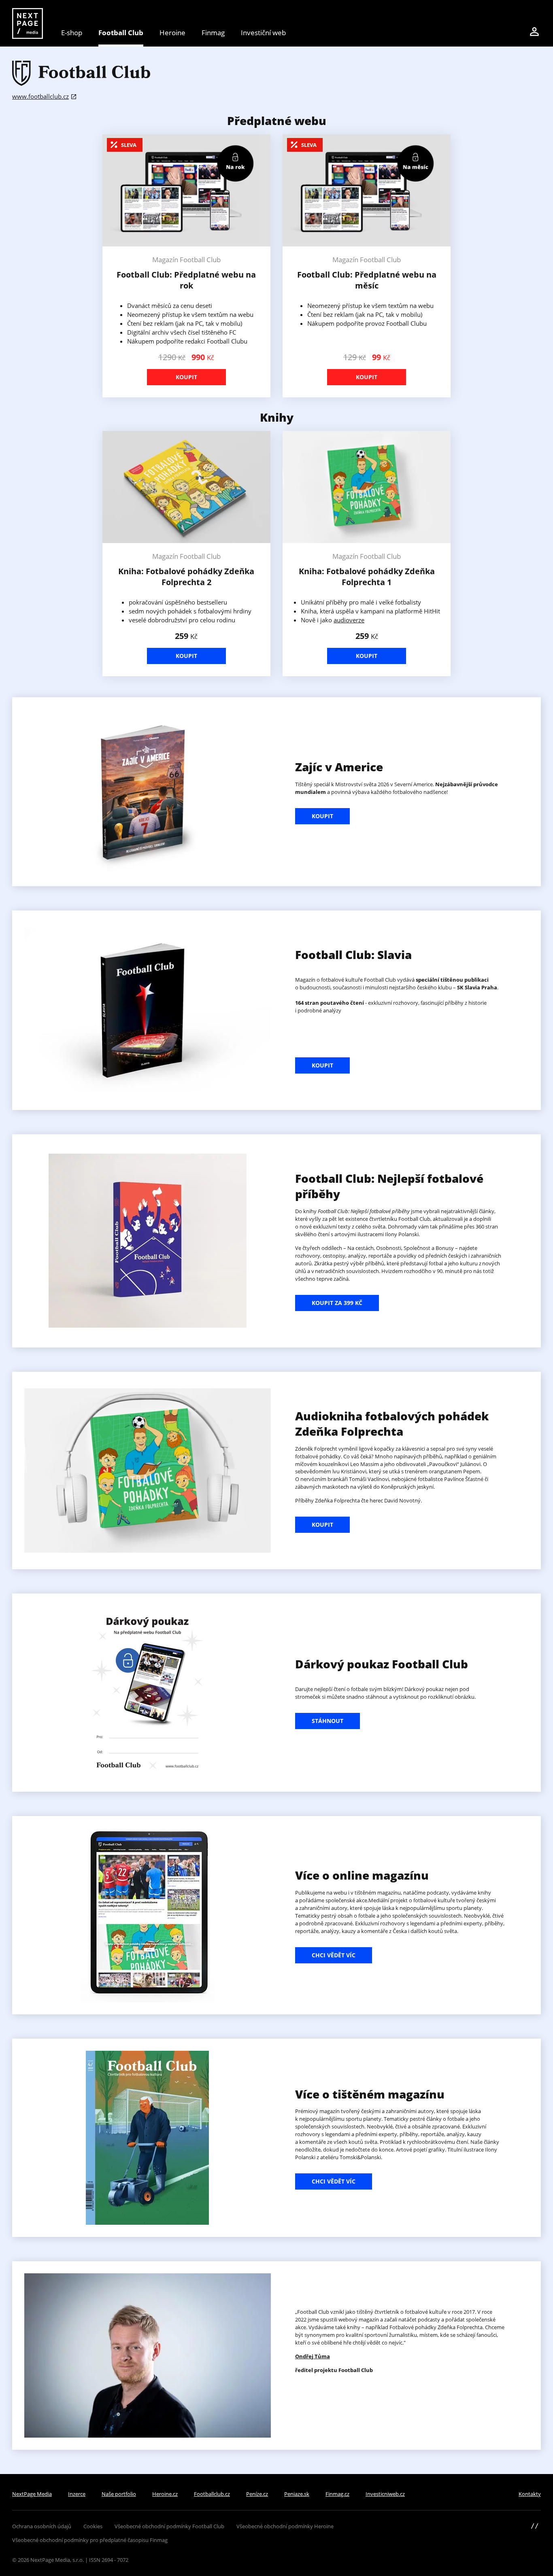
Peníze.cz (257, 2494)
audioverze (349, 620)
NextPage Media (32, 2494)
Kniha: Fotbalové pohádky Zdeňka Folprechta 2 (186, 577)
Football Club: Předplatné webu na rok (186, 280)
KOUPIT (322, 816)
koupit (322, 1525)
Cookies (93, 2526)
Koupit (186, 377)
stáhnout (328, 1721)
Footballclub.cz (212, 2494)
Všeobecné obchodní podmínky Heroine (285, 2526)
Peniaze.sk (297, 2494)
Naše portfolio (119, 2494)
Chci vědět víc (334, 1955)
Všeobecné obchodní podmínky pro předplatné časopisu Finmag (90, 2540)
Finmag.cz (337, 2494)
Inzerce (77, 2494)
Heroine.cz (165, 2494)
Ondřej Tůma (313, 2356)
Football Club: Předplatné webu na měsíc (367, 280)
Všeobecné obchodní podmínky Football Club (169, 2526)
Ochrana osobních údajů (42, 2526)
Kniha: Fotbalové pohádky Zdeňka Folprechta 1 (367, 577)
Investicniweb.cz (385, 2494)
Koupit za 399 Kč (337, 1303)
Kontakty (530, 2494)
